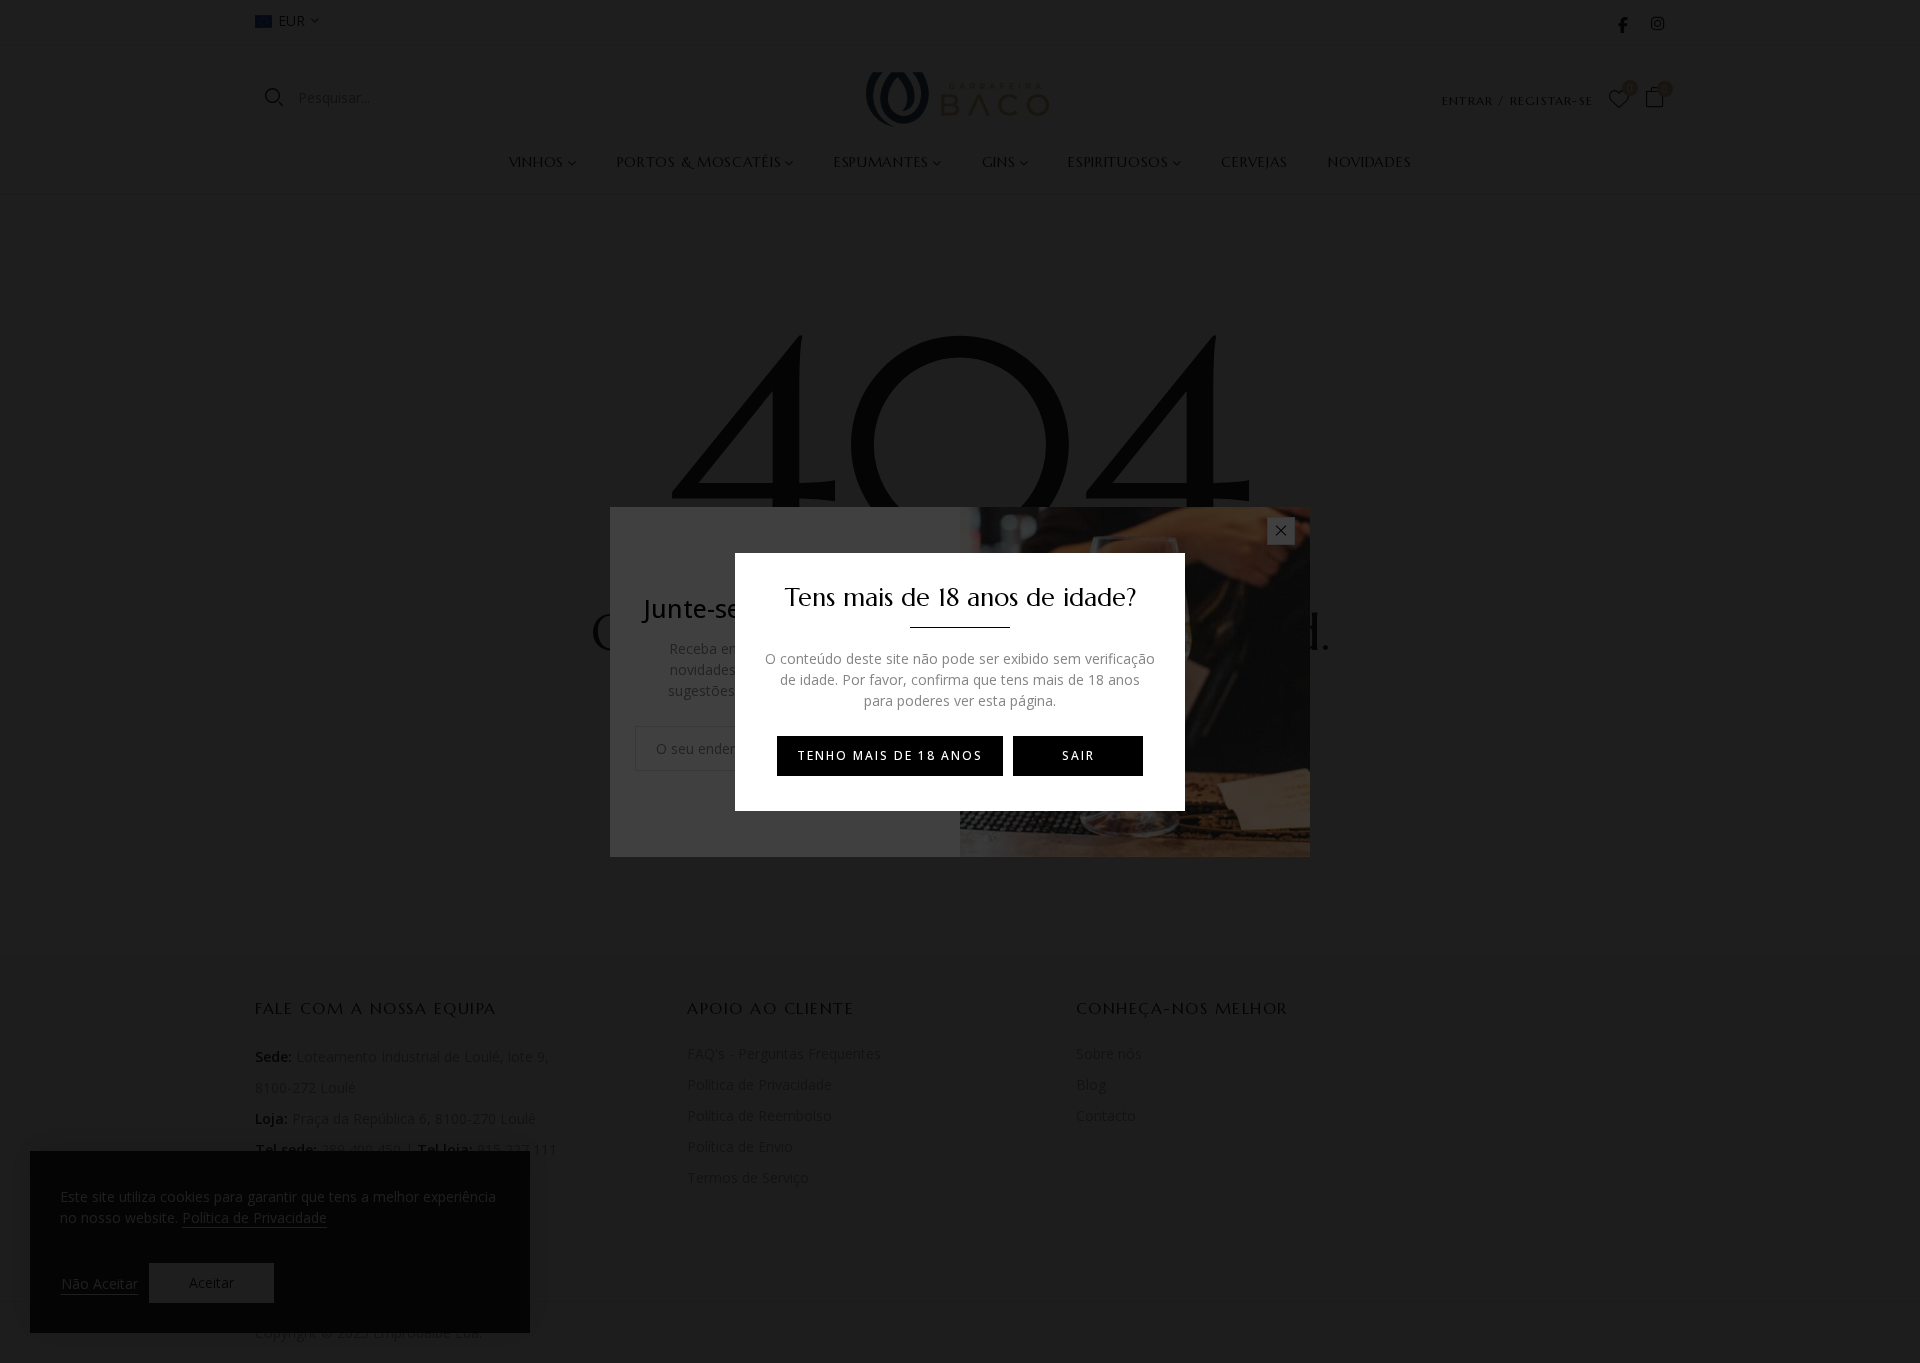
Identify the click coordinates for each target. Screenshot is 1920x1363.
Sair (1078, 755)
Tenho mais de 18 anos (890, 755)
